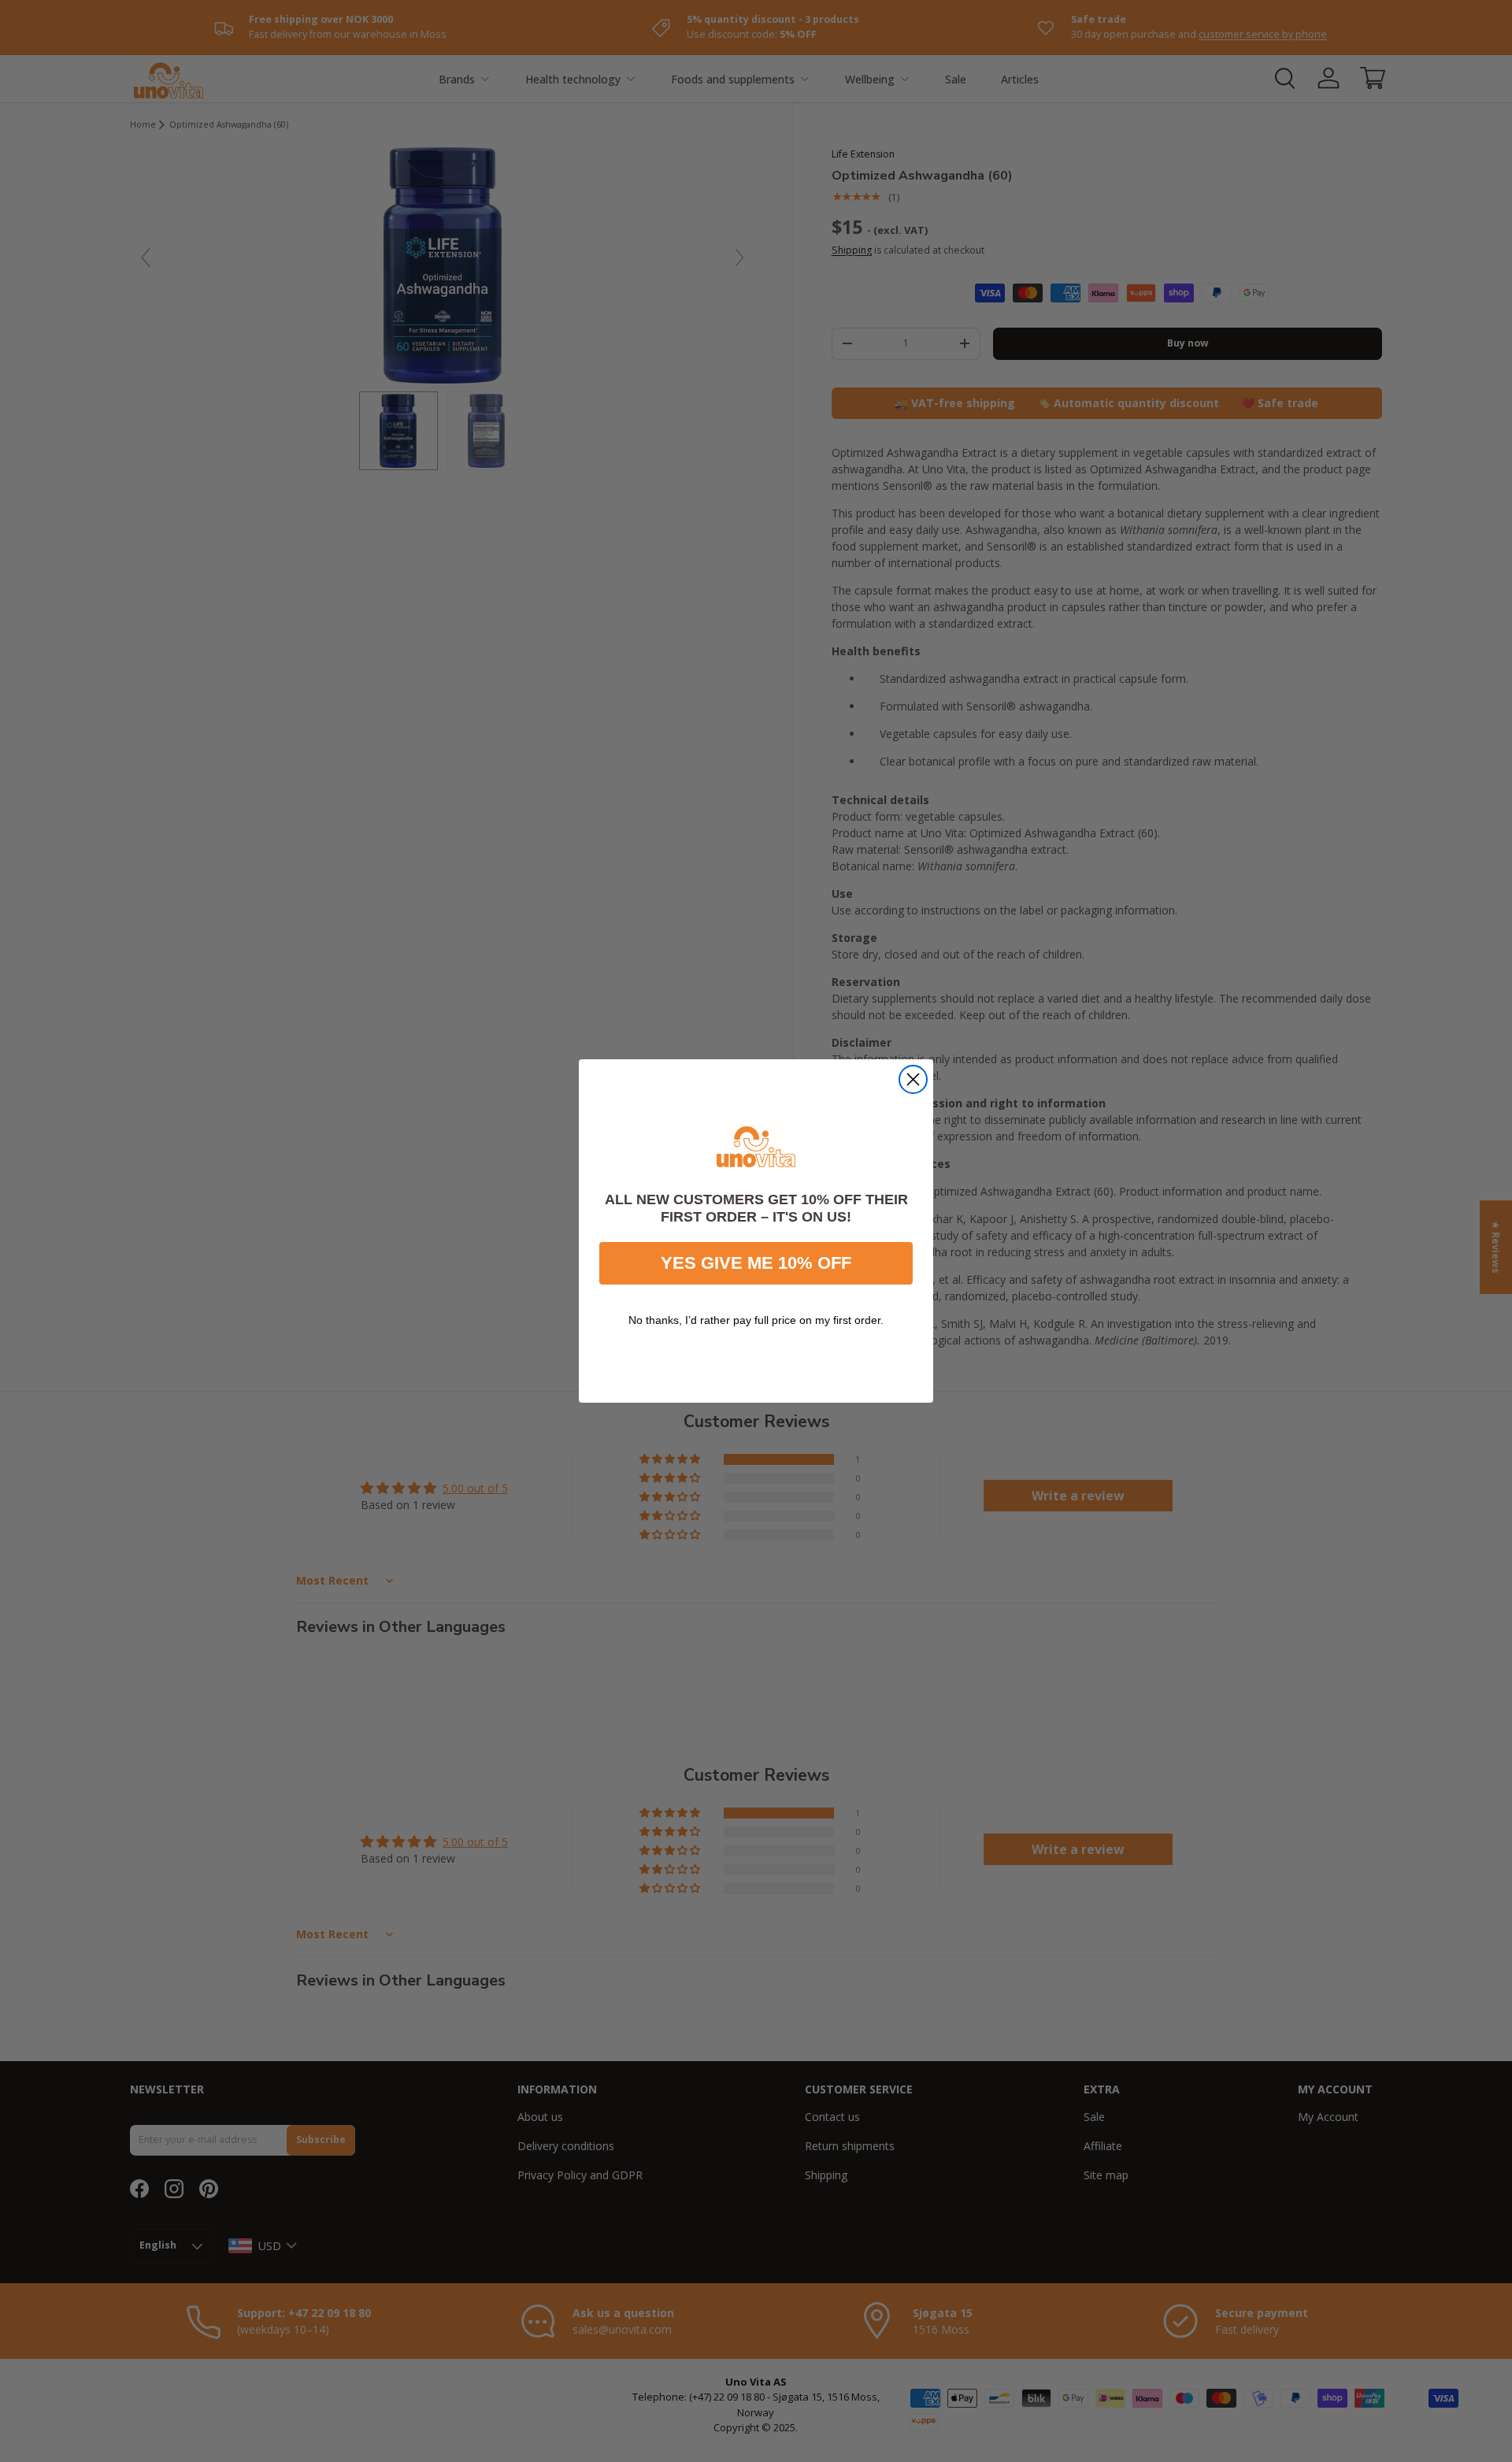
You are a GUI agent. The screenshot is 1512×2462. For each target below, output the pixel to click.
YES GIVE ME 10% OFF (756, 1263)
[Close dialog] (913, 1079)
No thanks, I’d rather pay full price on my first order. (756, 1320)
